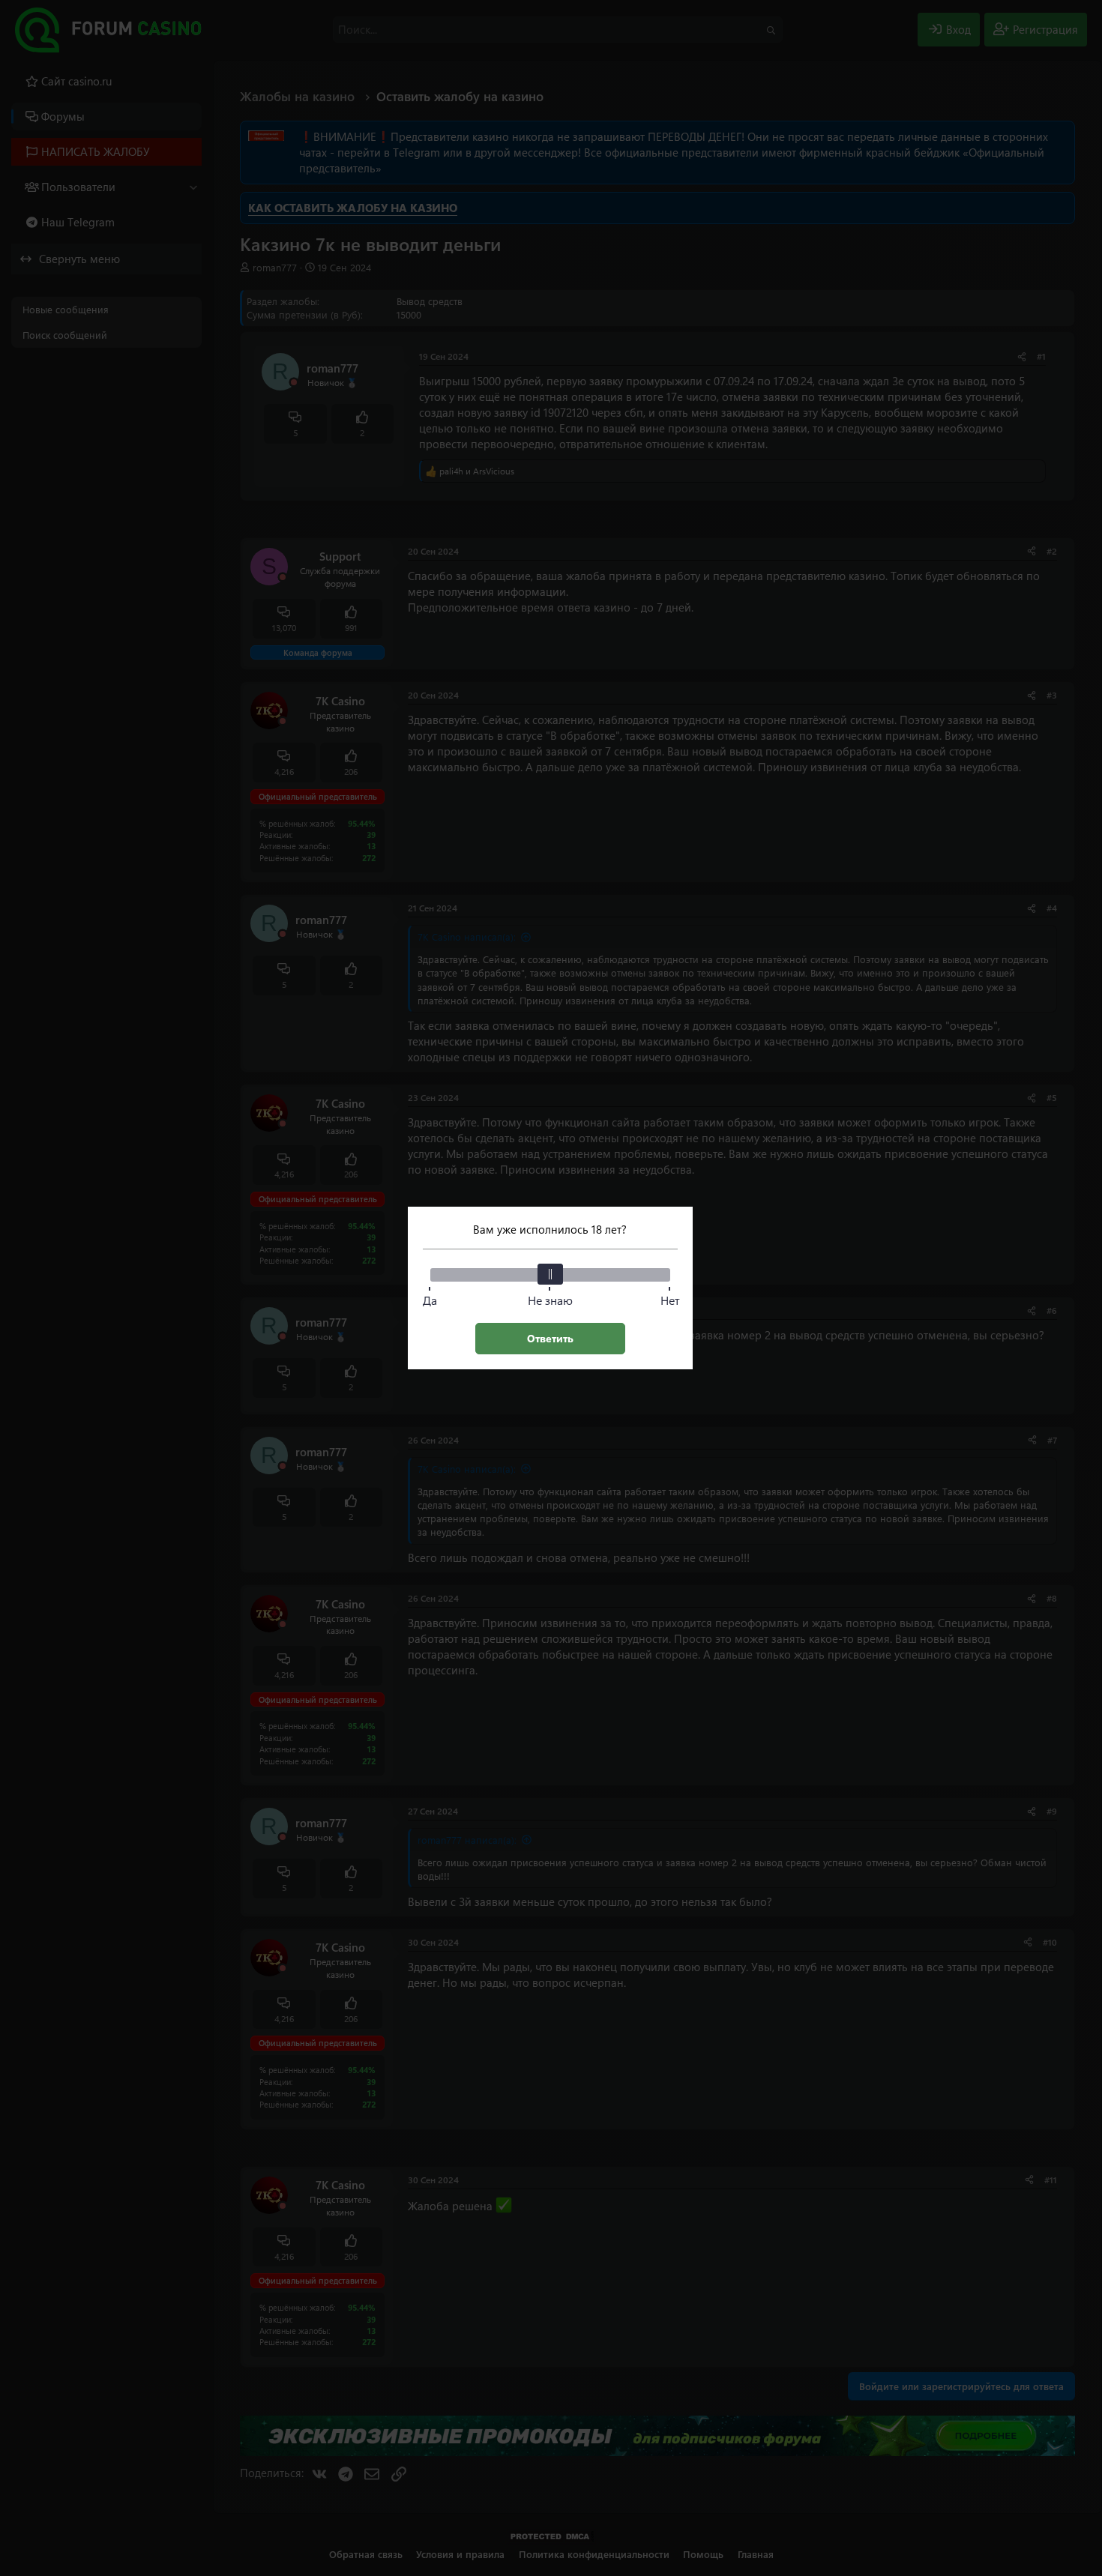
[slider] (550, 1274)
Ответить (550, 1338)
